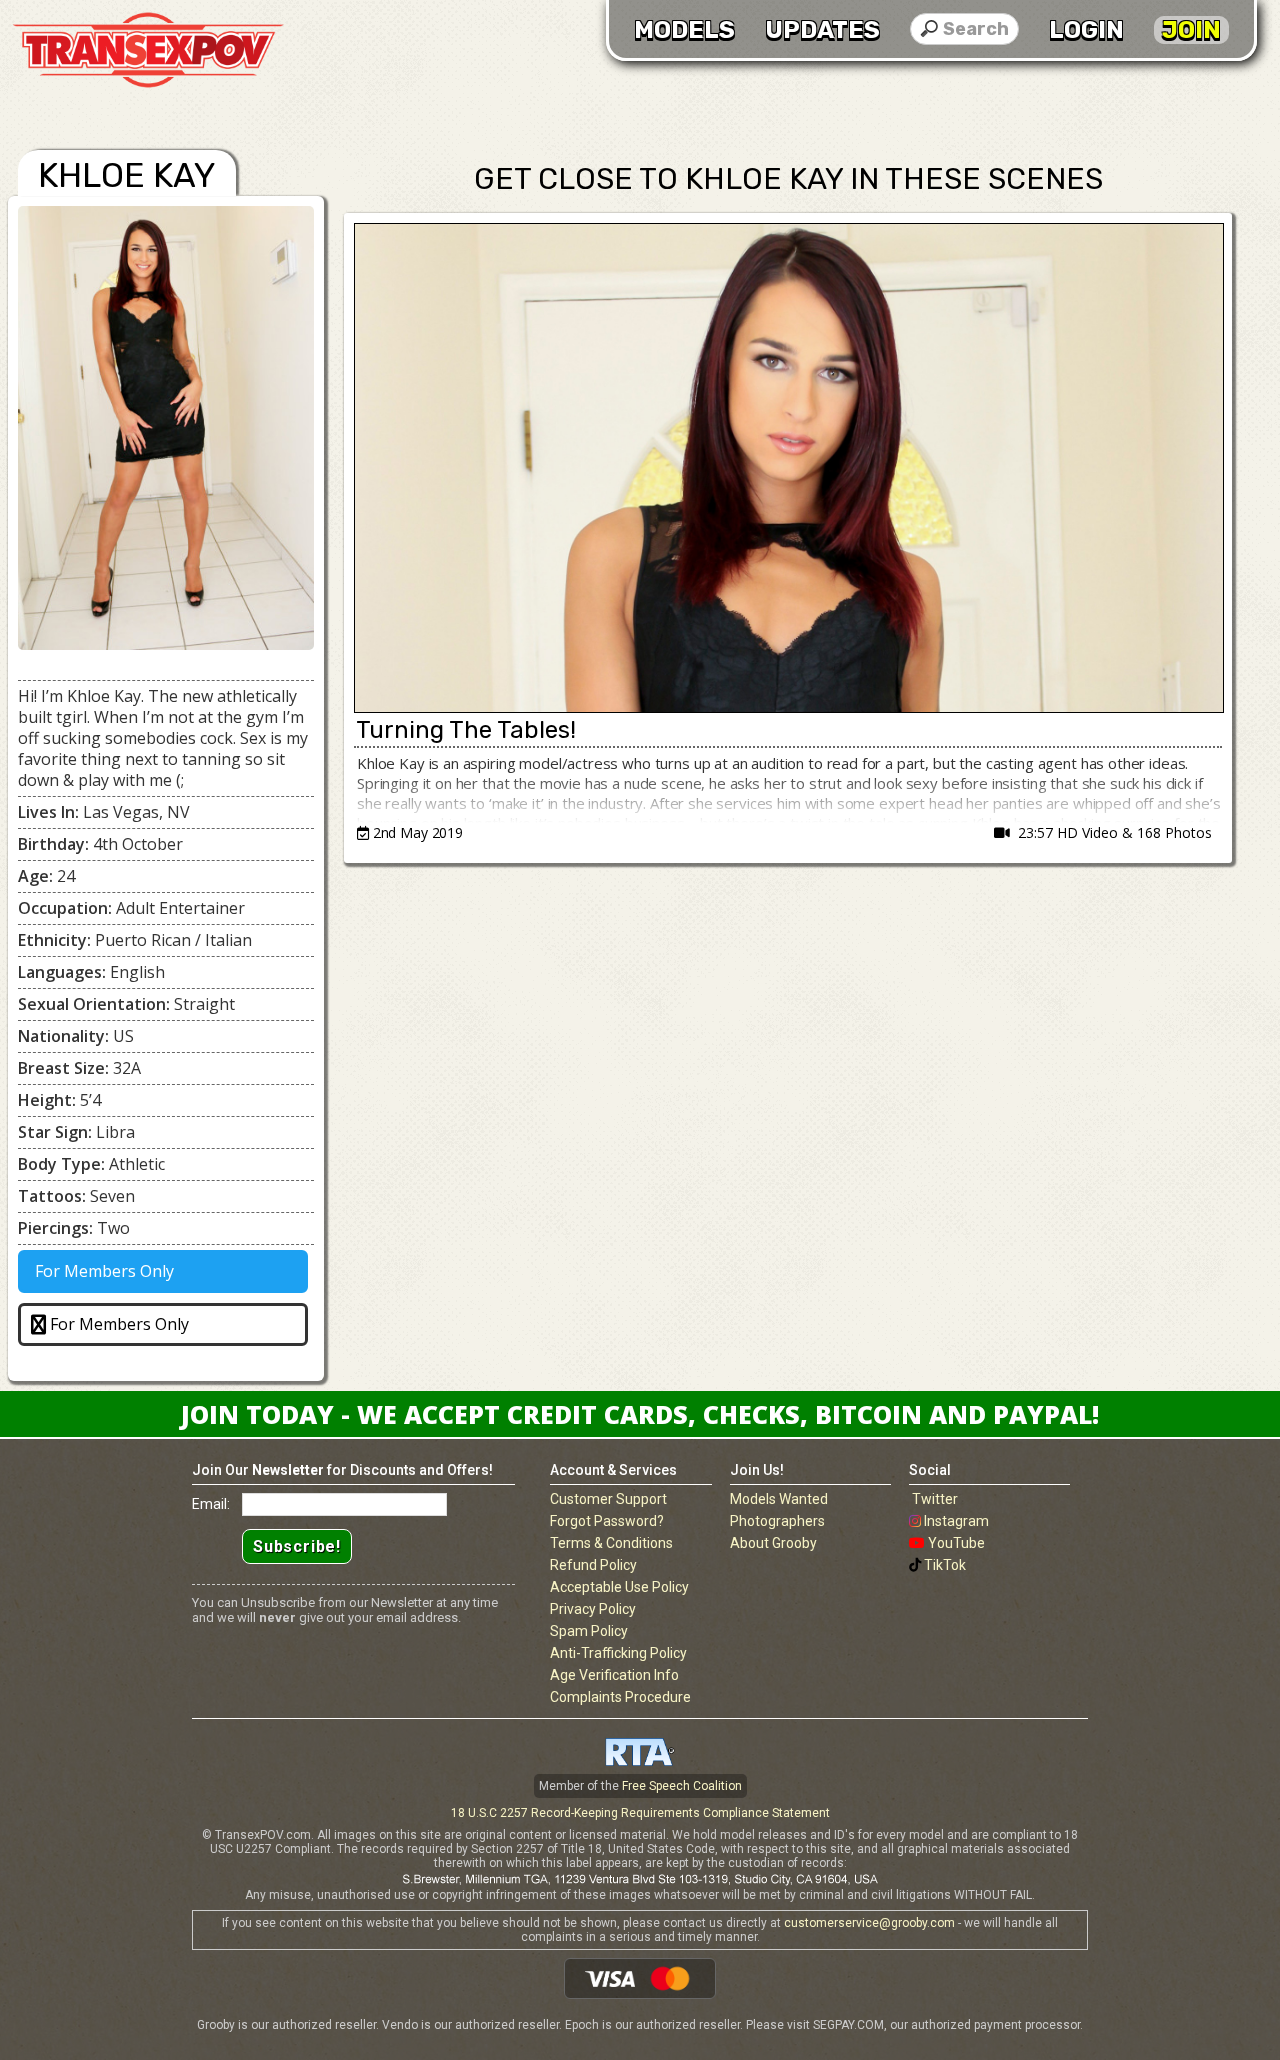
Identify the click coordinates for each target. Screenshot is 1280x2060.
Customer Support (608, 1499)
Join (1191, 30)
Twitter (935, 1499)
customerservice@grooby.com (869, 1923)
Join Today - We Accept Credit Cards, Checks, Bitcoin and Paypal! (640, 1414)
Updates (822, 30)
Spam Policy (589, 1631)
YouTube (956, 1543)
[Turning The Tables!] (788, 468)
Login (1086, 30)
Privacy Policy (593, 1609)
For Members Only (102, 1271)
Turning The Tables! (466, 730)
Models (684, 30)
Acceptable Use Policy (619, 1587)
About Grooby (773, 1543)
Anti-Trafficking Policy (618, 1653)
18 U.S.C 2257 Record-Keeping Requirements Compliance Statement (640, 1813)
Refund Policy (593, 1565)
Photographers (777, 1521)
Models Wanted (779, 1499)
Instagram (956, 1521)
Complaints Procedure (620, 1697)
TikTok (945, 1565)
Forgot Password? (607, 1521)
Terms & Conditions (611, 1543)
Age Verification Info (614, 1675)
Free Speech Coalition (682, 1786)
